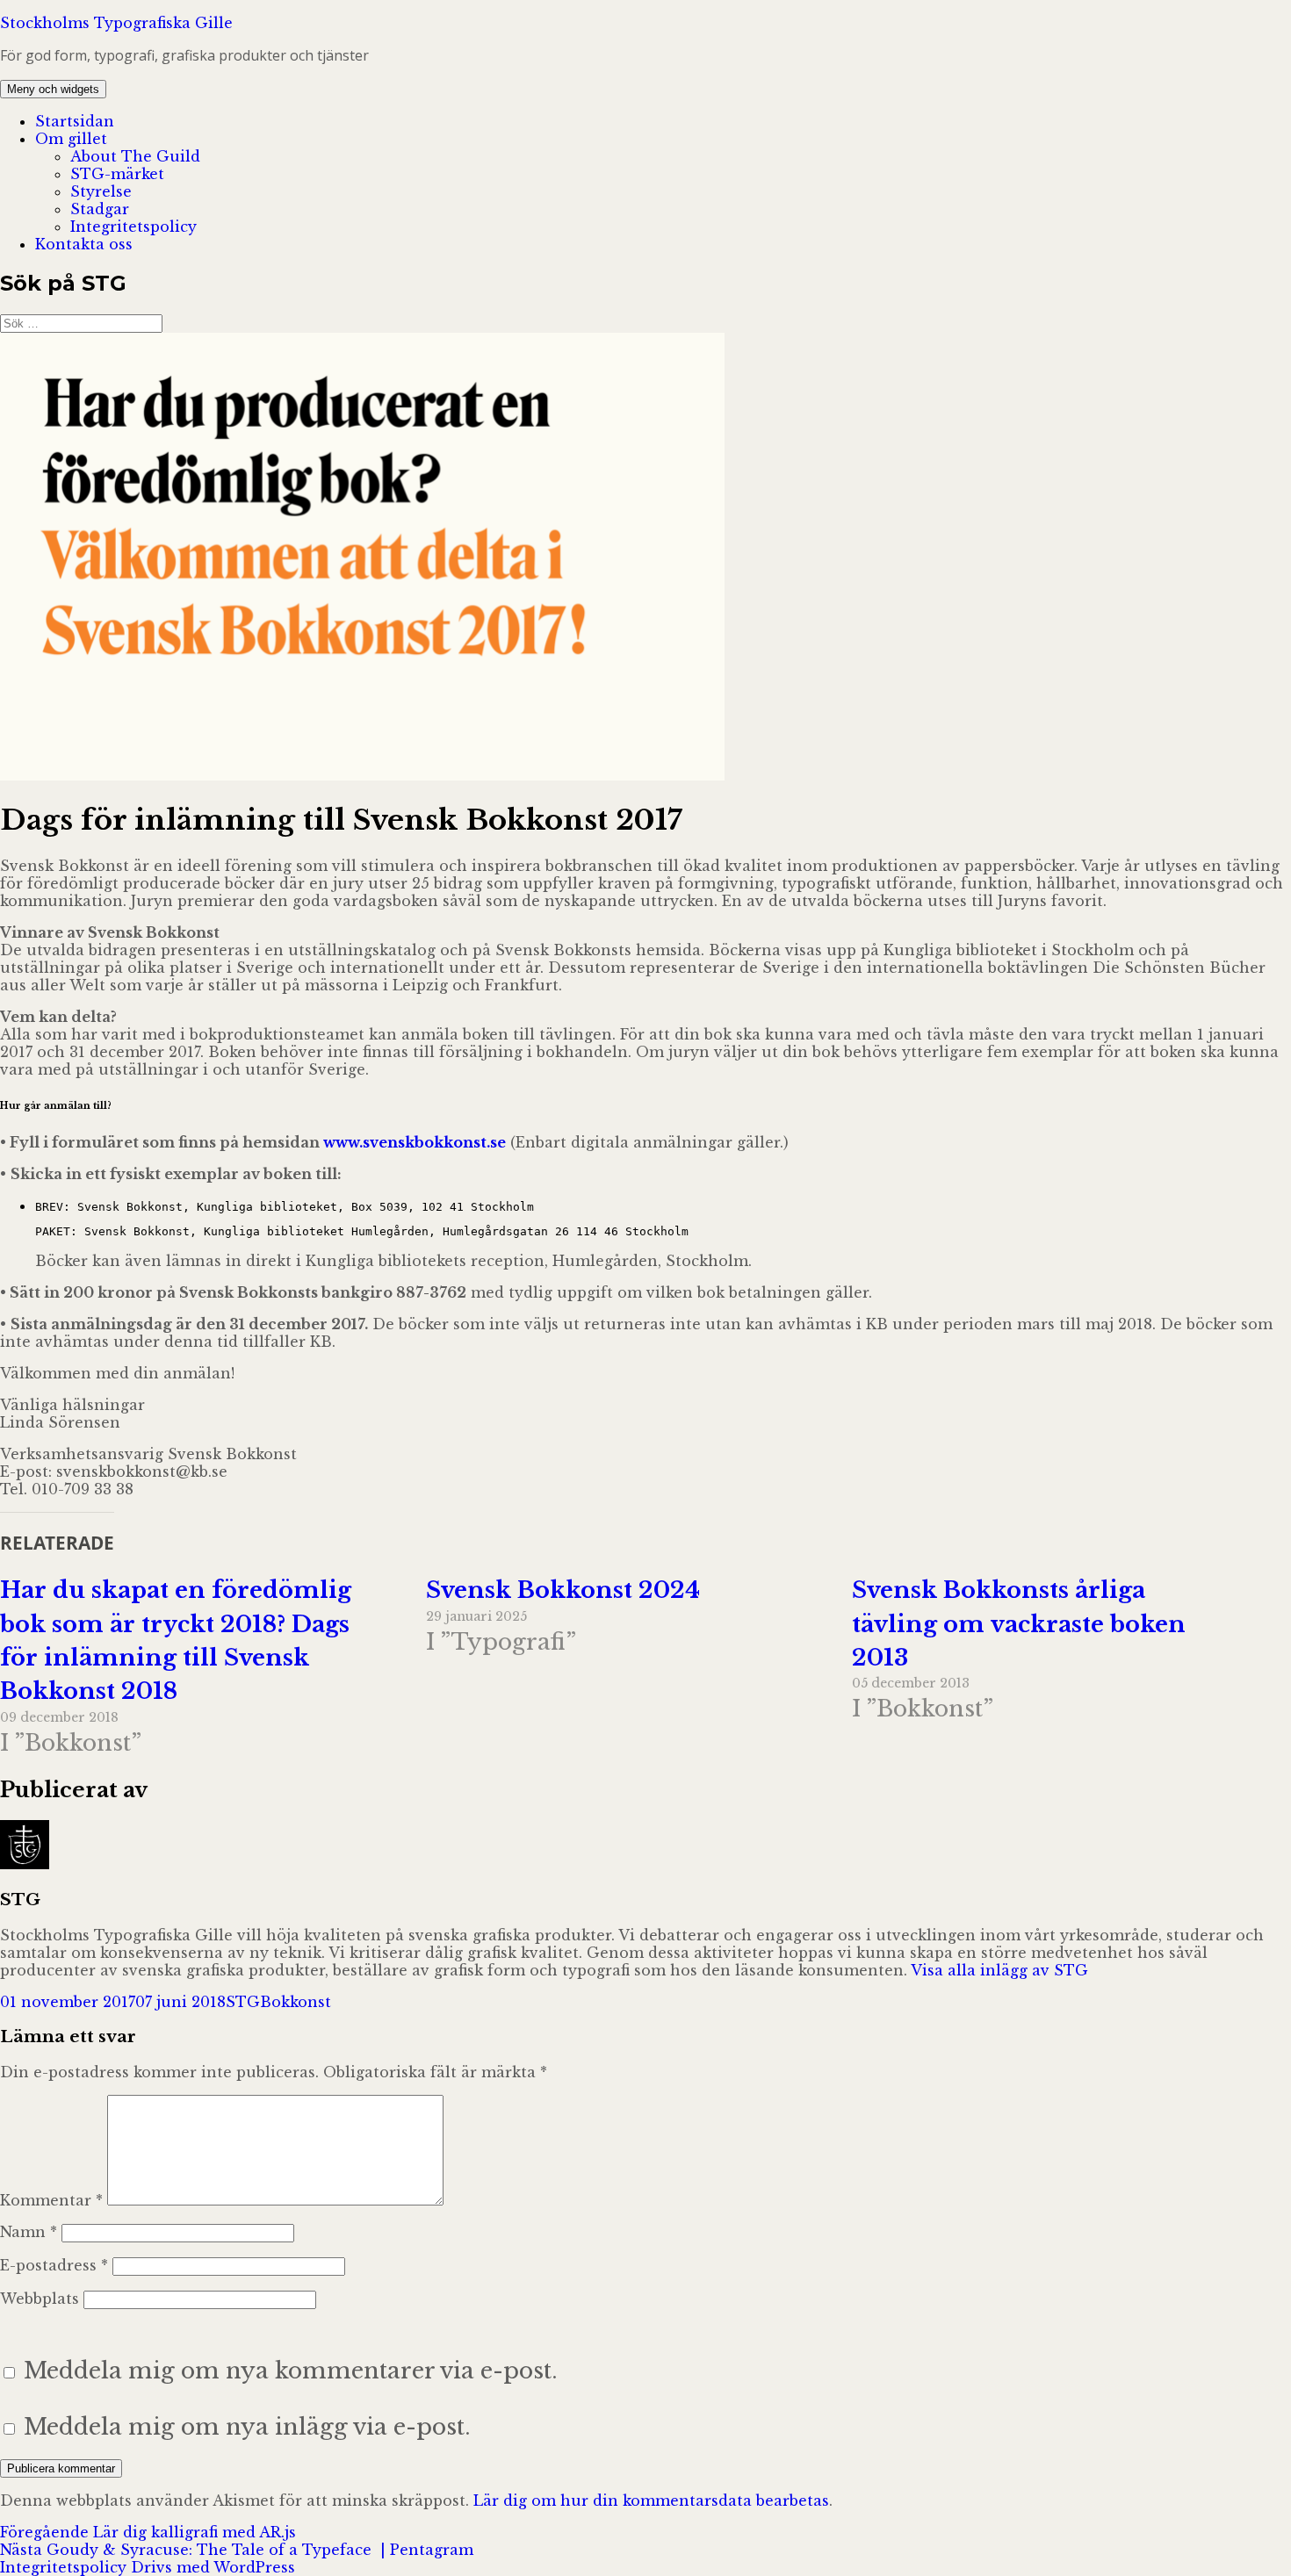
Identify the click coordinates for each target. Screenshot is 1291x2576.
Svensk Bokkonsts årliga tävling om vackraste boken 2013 (1019, 1624)
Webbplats (40, 2299)
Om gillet (71, 139)
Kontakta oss (84, 244)
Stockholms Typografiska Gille (116, 23)
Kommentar (51, 2200)
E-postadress (54, 2265)
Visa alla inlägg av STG (999, 1970)
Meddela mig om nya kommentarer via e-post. (291, 2371)
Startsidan (75, 121)
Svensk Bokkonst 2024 (563, 1590)
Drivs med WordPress (213, 2567)
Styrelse (101, 191)
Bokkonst (296, 2002)
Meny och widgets (53, 89)
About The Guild (135, 156)
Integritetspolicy (133, 227)
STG (243, 2002)
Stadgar (100, 209)
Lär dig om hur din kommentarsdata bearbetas (651, 2500)
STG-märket (117, 174)
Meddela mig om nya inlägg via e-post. (247, 2427)
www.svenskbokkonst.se (415, 1142)
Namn (29, 2232)
